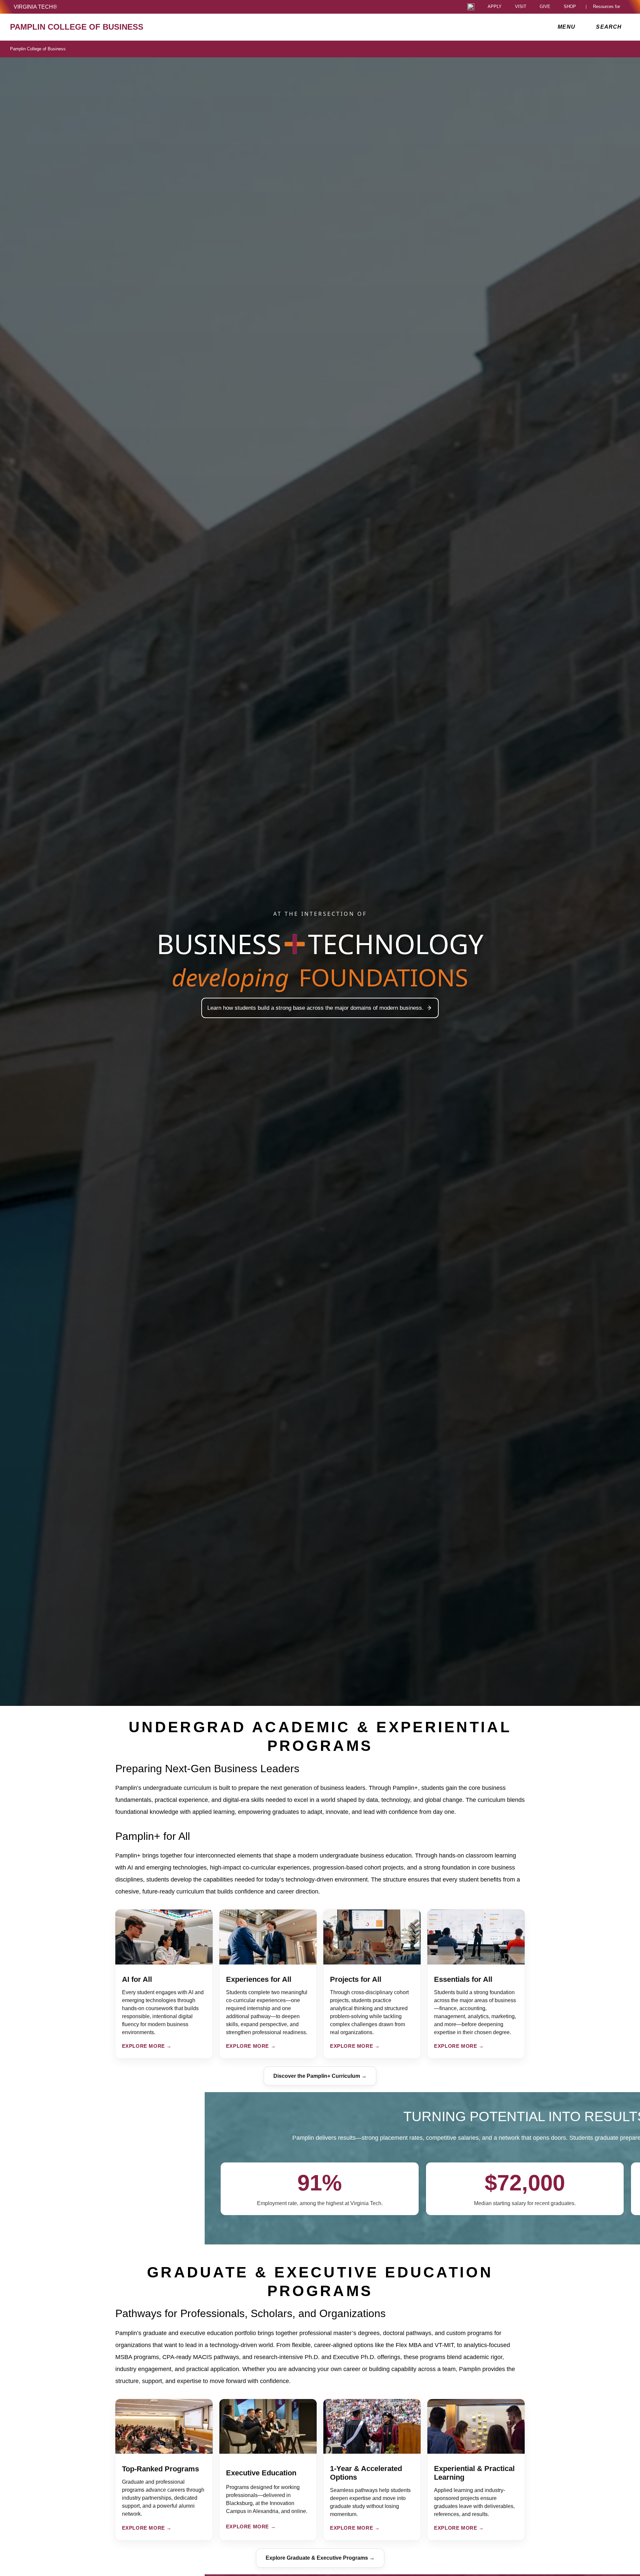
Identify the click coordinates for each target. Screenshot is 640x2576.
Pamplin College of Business (38, 49)
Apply (495, 7)
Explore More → (147, 2046)
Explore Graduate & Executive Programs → (320, 2558)
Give (545, 7)
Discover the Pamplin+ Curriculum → (320, 2076)
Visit (521, 7)
